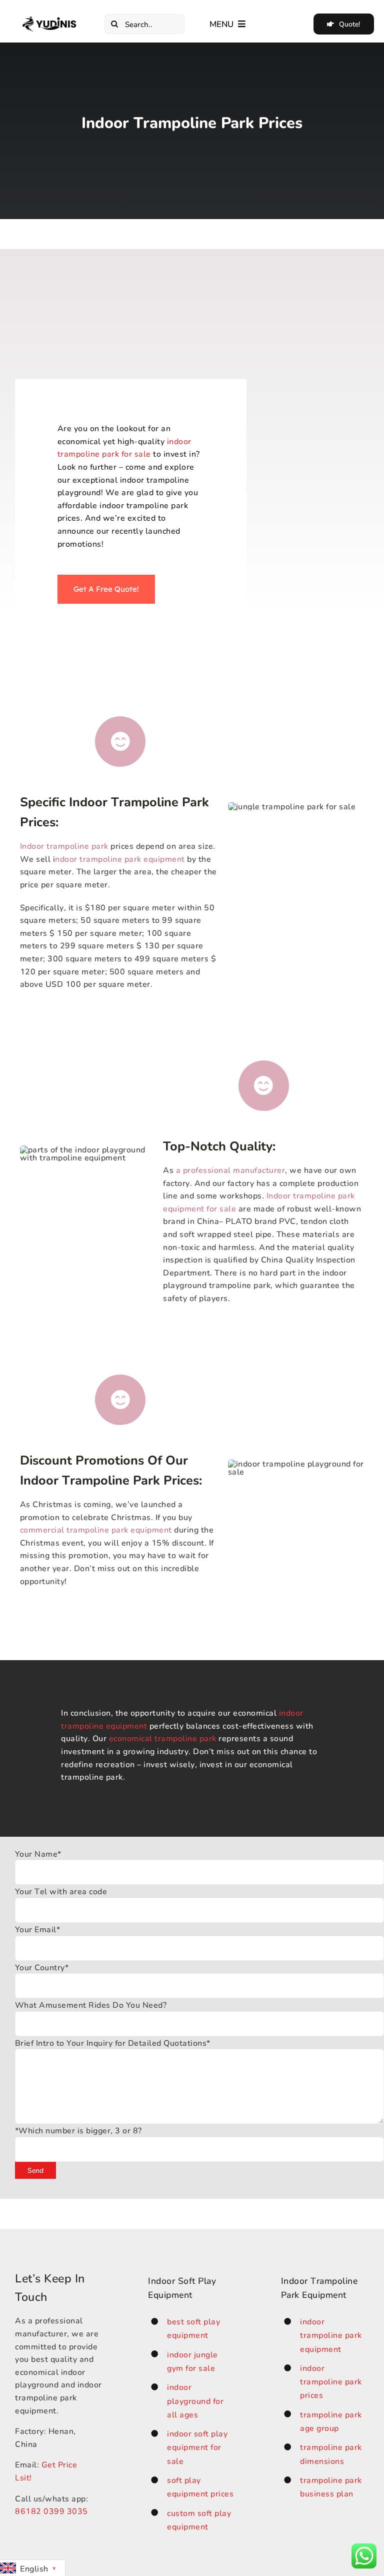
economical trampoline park (163, 1738)
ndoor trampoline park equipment (120, 859)
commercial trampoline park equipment (96, 1529)
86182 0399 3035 (51, 2511)
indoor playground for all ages (195, 2400)
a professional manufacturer (231, 1170)
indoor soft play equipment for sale (197, 2447)
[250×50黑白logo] (50, 20)
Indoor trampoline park (64, 846)
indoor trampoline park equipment (331, 2335)
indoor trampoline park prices (331, 2381)
